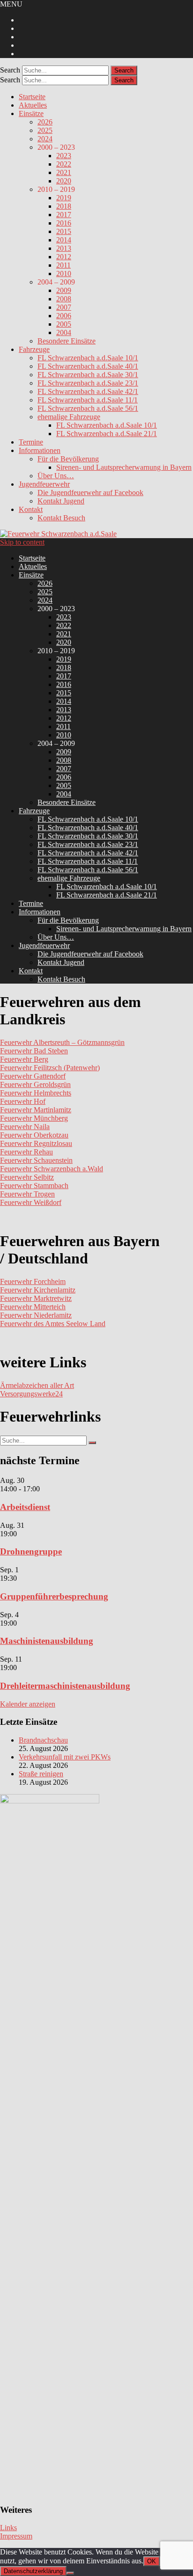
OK (152, 2561)
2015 (64, 231)
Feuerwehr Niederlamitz (36, 1315)
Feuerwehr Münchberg (34, 1118)
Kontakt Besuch (61, 518)
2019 (64, 198)
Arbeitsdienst (25, 1507)
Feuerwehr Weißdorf (31, 1202)
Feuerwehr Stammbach (34, 1186)
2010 (64, 274)
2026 (45, 122)
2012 (64, 257)
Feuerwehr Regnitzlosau (36, 1143)
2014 (64, 240)
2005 (64, 324)
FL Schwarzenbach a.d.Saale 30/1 (88, 375)
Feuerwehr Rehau (26, 1152)
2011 (63, 265)
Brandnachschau (43, 1740)
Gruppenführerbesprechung (54, 1596)
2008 (64, 299)
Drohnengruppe (31, 1551)
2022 (64, 164)
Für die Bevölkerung (68, 459)
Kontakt (31, 509)
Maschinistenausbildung (47, 1641)
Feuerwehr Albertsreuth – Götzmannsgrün (62, 1042)
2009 (64, 290)
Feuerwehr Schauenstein (36, 1160)
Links (8, 2528)
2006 (64, 316)
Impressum (16, 2536)
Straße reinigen (41, 1774)
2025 (45, 130)
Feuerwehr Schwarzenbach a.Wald (52, 1169)
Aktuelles (33, 105)
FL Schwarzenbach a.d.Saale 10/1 (88, 358)
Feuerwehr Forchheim (33, 1281)
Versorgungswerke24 (31, 1394)
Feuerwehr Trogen (27, 1194)
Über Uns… (56, 476)
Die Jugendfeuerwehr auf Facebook (90, 493)
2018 (64, 206)
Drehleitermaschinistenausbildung (65, 1686)
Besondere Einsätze (67, 341)
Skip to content (22, 542)
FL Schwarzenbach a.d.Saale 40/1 (88, 366)
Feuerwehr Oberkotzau (34, 1135)
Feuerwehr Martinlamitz (36, 1110)
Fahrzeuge (34, 349)
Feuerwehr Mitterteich (33, 1307)
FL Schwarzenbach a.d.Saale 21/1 (107, 434)
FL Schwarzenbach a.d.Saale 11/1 (88, 400)
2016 (64, 223)
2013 (64, 248)
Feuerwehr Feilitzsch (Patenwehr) (50, 1068)
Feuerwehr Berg (24, 1059)
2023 (64, 156)
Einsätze (31, 113)
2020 (64, 181)
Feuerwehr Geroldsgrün (35, 1084)
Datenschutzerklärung (33, 2571)
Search (10, 70)
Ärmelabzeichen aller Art (37, 1385)
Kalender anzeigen (28, 1704)
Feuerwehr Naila (25, 1127)
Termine (31, 442)
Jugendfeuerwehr (44, 484)
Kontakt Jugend (61, 501)
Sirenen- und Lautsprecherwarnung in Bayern (124, 467)
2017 (64, 215)
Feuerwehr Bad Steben (34, 1051)
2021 (64, 172)
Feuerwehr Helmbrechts (36, 1093)
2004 (64, 332)
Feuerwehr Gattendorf (33, 1076)
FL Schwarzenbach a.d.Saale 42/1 (88, 391)
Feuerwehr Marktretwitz (36, 1298)
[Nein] (70, 2573)
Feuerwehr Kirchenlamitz (38, 1290)
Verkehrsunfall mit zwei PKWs (65, 1757)
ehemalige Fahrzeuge (69, 417)
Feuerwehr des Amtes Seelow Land (53, 1324)
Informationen (40, 450)
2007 (64, 307)
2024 (45, 139)
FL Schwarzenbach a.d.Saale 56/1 (88, 408)
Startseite (32, 97)
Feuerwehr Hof (23, 1101)
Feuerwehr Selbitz (27, 1177)
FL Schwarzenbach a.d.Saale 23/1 (88, 383)
